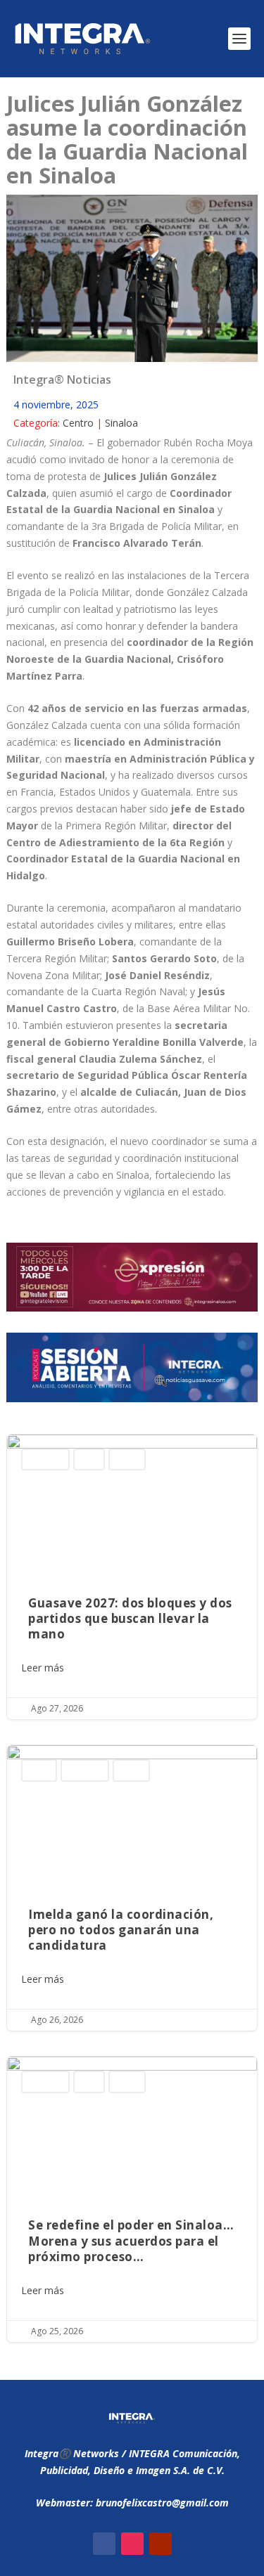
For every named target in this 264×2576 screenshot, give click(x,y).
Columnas (45, 1459)
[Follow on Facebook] (104, 2544)
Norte (89, 1459)
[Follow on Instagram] (132, 2544)
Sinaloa (121, 423)
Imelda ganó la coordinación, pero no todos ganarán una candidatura (132, 1888)
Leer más (43, 1668)
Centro (78, 423)
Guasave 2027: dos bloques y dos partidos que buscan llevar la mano (132, 1577)
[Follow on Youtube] (161, 2544)
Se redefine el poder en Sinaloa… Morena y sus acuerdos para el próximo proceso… (132, 2199)
